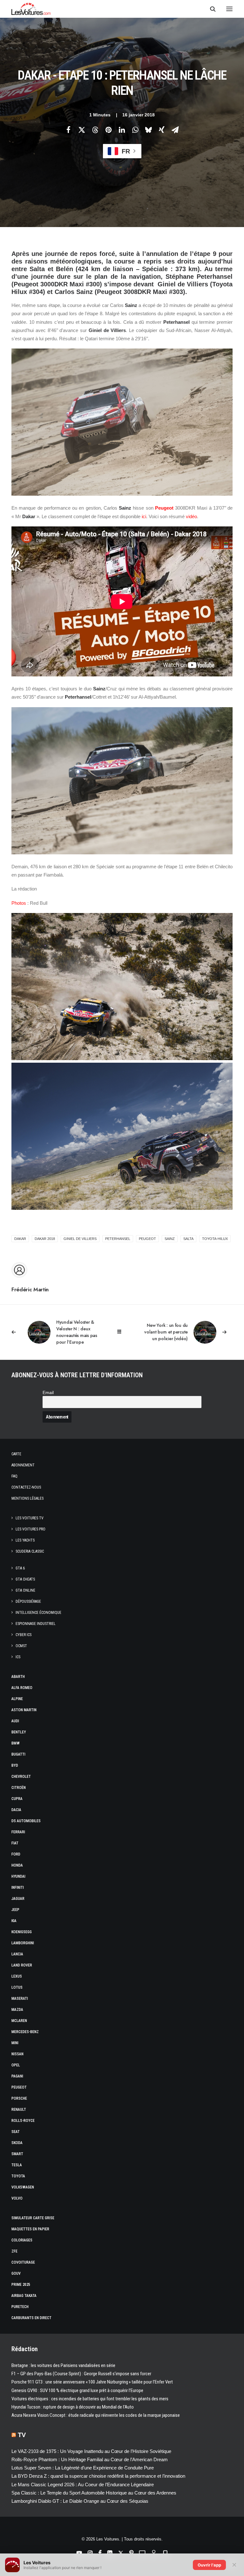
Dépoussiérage (28, 1601)
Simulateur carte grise (33, 2218)
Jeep (15, 1910)
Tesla (17, 2165)
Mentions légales (27, 1498)
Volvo (17, 2198)
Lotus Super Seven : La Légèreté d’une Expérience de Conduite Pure (83, 2468)
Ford (16, 1854)
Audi (15, 1721)
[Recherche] (210, 9)
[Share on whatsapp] (135, 130)
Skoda (17, 2143)
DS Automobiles (26, 1821)
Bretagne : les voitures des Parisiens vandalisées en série (63, 2365)
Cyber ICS (24, 1635)
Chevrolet (21, 1777)
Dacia (16, 1810)
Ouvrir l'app (209, 2565)
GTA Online (25, 1590)
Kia (14, 1921)
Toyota (18, 2176)
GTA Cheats (25, 1579)
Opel (16, 2065)
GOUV (16, 2273)
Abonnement (23, 1465)
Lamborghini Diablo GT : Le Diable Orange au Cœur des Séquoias (80, 2501)
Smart (17, 2154)
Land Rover (22, 1965)
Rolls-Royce (23, 2121)
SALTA (188, 1239)
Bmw (16, 1743)
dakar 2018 (45, 1239)
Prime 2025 (21, 2285)
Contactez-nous (26, 1487)
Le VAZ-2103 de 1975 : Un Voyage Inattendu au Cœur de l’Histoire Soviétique (91, 2451)
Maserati (20, 1999)
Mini (15, 2043)
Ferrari (18, 1832)
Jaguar (18, 1899)
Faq (14, 1476)
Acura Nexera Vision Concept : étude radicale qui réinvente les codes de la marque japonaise (96, 2415)
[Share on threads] (95, 130)
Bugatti (18, 1754)
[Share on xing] (162, 130)
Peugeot (164, 508)
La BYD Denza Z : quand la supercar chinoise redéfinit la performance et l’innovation (98, 2476)
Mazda (17, 2010)
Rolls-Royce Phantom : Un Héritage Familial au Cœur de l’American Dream (90, 2459)
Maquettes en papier (30, 2229)
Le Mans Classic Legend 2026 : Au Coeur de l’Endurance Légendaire (83, 2485)
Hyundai (18, 1876)
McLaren (19, 2021)
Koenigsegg (22, 1932)
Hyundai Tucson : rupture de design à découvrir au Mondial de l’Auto (73, 2407)
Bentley (19, 1732)
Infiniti (18, 1888)
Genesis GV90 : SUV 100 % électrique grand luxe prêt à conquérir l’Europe (77, 2390)
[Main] (122, 1332)
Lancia (17, 1954)
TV (22, 2435)
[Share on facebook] (68, 130)
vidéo (191, 516)
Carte (16, 1454)
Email (48, 1393)
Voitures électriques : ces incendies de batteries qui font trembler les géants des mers (90, 2399)
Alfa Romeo (22, 1688)
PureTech (20, 2307)
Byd (15, 1765)
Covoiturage (23, 2262)
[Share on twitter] (82, 130)
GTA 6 (20, 1568)
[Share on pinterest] (108, 130)
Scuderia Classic (30, 1551)
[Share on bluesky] (148, 130)
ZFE (14, 2251)
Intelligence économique (38, 1613)
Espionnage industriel (36, 1624)
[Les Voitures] (31, 9)
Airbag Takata (24, 2296)
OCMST (21, 1646)
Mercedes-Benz (25, 2032)
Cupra (17, 1799)
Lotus (17, 1987)
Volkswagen (23, 2187)
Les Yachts (25, 1540)
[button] (229, 9)
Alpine (17, 1699)
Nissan (17, 2054)
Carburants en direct (31, 2318)
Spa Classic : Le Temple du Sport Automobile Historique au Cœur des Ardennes (94, 2493)
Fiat (15, 1843)
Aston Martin (24, 1710)
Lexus (17, 1976)
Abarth (18, 1677)
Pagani (17, 2076)
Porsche (19, 2098)
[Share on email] (175, 130)
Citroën (19, 1788)
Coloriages (22, 2240)
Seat (16, 2132)
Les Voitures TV (30, 1518)
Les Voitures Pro (30, 1529)
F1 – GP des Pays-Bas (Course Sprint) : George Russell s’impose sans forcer (81, 2374)
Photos (19, 903)
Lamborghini (23, 1943)
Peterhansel (118, 1239)
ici (144, 516)
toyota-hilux (215, 1239)
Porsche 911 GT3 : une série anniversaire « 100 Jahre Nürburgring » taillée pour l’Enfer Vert (92, 2382)
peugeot (147, 1239)
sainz (170, 1239)
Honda (17, 1865)
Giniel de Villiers (80, 1239)
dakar (20, 1239)
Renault (19, 2110)
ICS (18, 1657)
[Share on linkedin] (122, 130)
